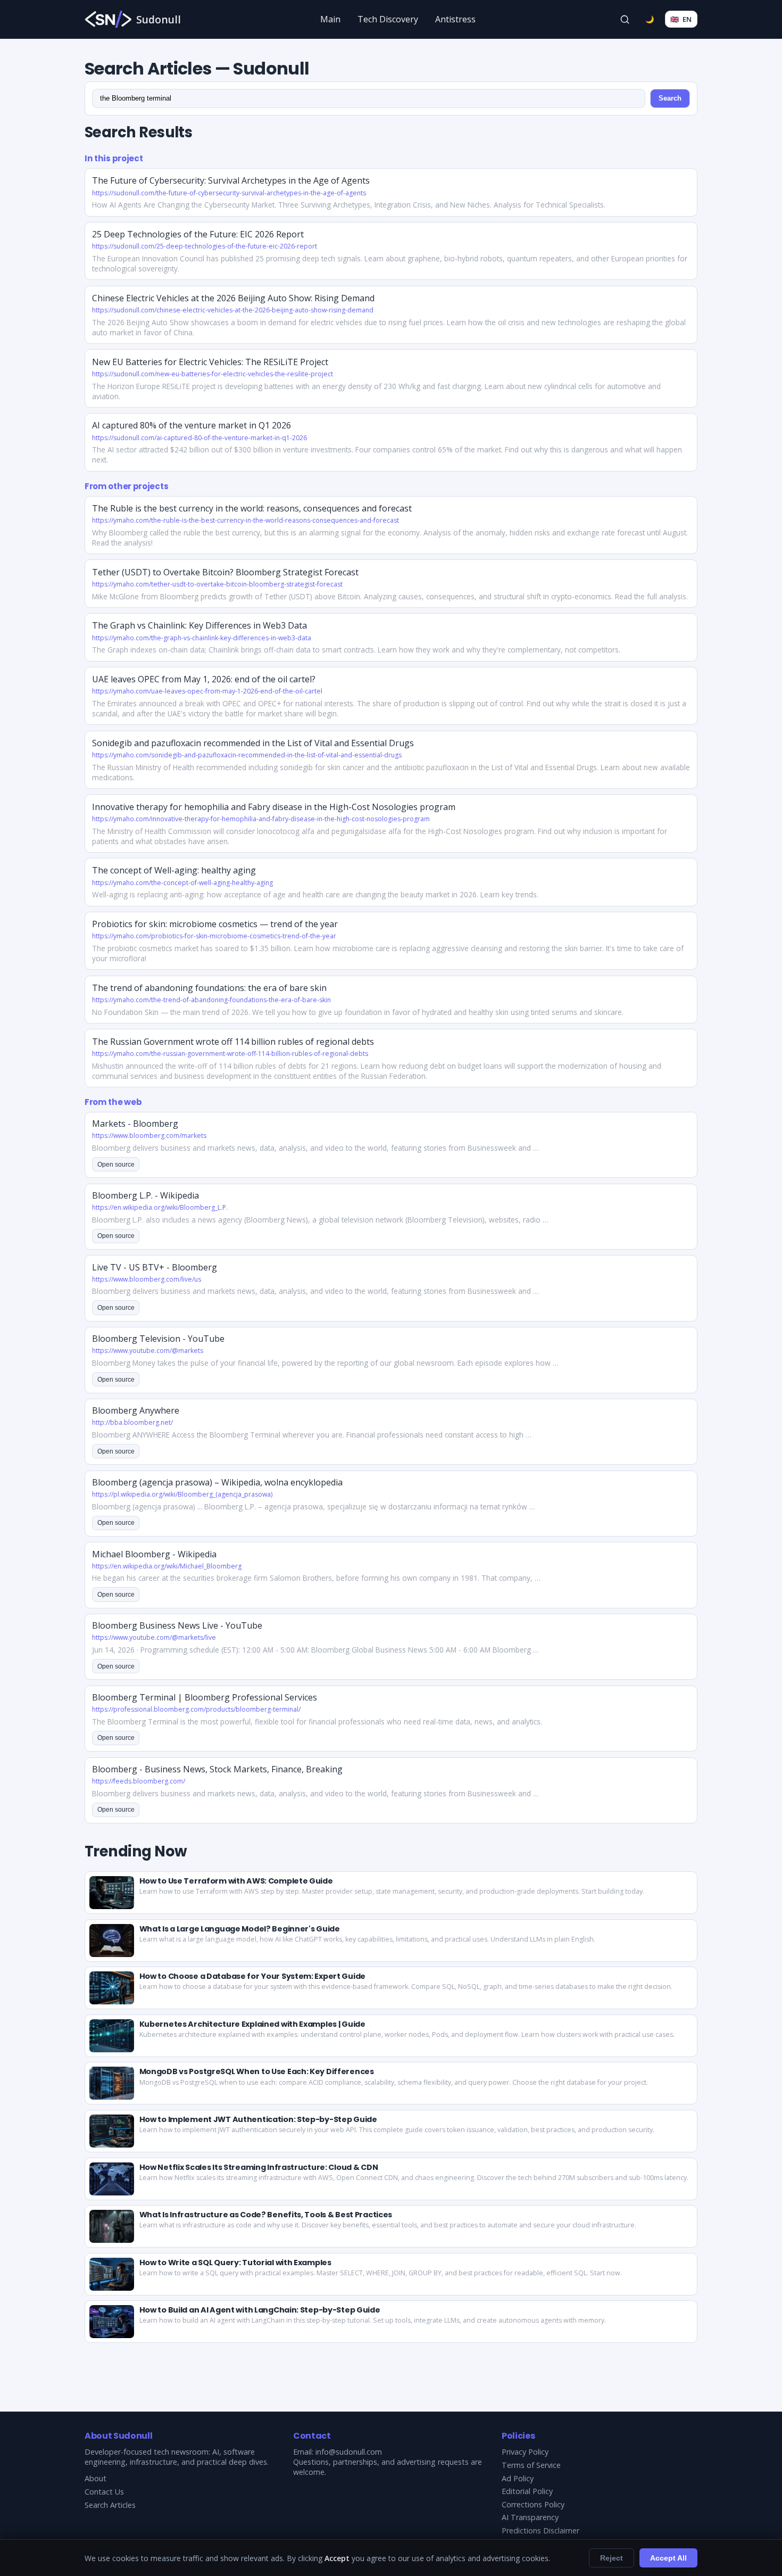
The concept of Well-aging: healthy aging (174, 870)
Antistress (455, 19)
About (95, 2478)
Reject (612, 2558)
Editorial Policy (527, 2491)
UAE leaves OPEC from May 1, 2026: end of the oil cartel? (204, 679)
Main (330, 19)
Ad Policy (518, 2478)
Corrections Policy (533, 2504)
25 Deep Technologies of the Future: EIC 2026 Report (198, 234)
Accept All (668, 2558)
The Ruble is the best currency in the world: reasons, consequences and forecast (252, 508)
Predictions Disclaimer (540, 2530)
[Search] (625, 19)
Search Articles (110, 2505)
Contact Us (104, 2492)
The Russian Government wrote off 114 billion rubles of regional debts (233, 1042)
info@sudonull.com (349, 2452)
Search (670, 98)
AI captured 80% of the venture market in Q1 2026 (192, 425)
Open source (116, 1165)
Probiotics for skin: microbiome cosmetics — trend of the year (215, 924)
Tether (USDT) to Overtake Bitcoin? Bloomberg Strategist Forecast (225, 572)
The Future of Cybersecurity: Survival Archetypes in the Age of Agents (231, 180)
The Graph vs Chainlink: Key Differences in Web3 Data (199, 625)
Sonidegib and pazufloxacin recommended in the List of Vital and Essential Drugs (253, 743)
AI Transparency (530, 2517)
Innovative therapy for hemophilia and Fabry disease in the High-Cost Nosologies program (274, 807)
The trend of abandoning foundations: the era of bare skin (209, 988)
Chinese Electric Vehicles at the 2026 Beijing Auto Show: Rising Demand (233, 298)
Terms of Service (531, 2465)
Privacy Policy (525, 2452)
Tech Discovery (388, 19)
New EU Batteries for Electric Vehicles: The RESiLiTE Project (210, 362)
